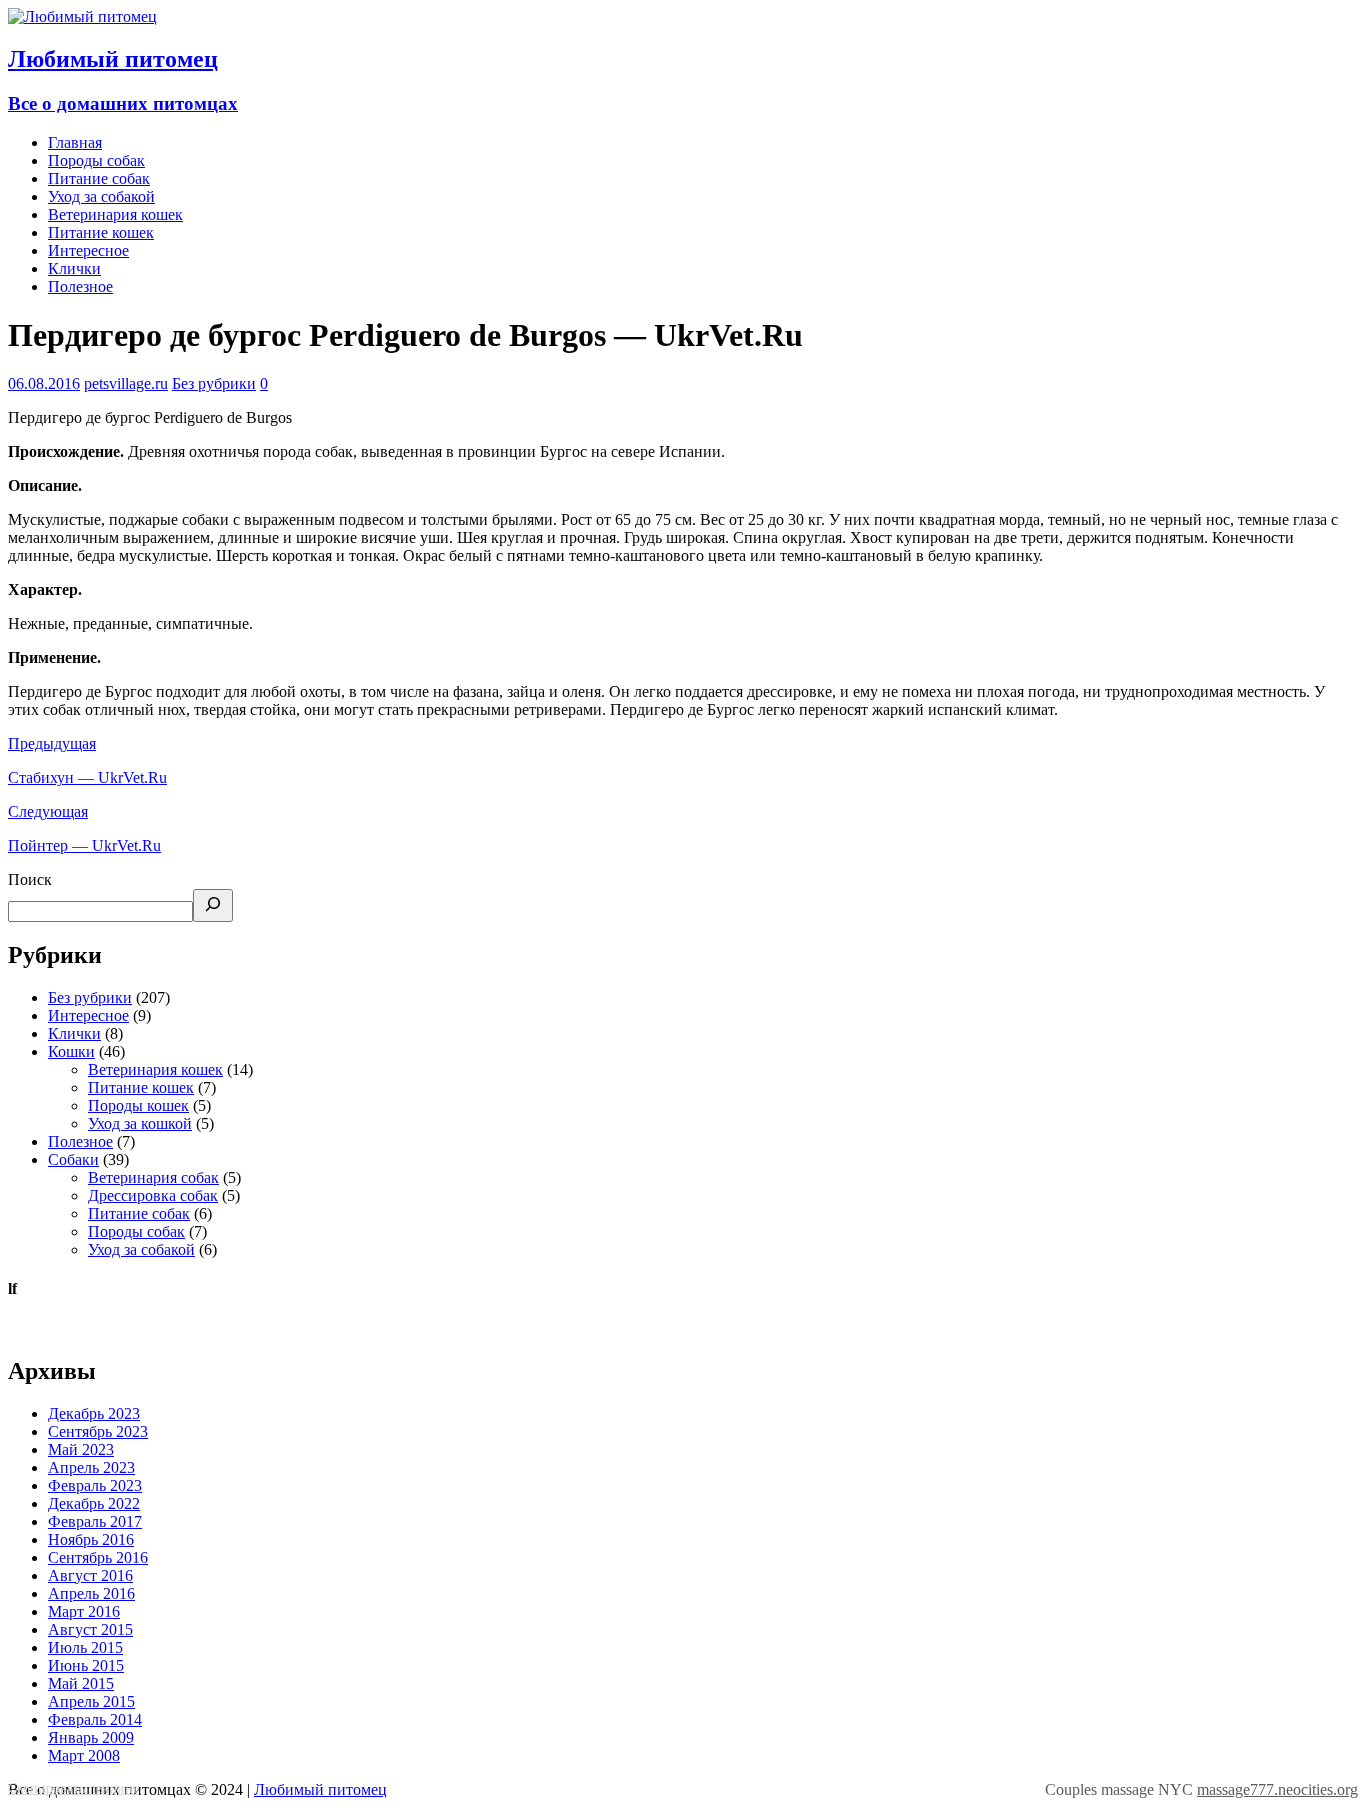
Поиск (30, 879)
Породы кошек (138, 1105)
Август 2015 (90, 1629)
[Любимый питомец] (82, 16)
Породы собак (96, 160)
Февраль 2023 (95, 1485)
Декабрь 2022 (94, 1503)
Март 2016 (84, 1611)
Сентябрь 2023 (98, 1431)
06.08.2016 (44, 383)
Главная (75, 142)
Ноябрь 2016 (91, 1539)
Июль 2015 (85, 1647)
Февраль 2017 (95, 1521)
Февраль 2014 (95, 1719)
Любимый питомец (320, 1789)
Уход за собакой (101, 196)
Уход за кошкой (140, 1123)
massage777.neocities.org (1277, 1789)
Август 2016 (90, 1575)
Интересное (88, 250)
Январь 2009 (91, 1737)
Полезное (80, 286)
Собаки (73, 1159)
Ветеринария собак (153, 1177)
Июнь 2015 (86, 1665)
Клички (74, 268)
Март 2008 (84, 1755)
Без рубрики (214, 383)
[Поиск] (213, 905)
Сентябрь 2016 (98, 1557)
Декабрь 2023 (94, 1413)
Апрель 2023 (91, 1467)
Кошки (71, 1051)
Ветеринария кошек (115, 214)
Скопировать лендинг (73, 1788)
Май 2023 (81, 1449)
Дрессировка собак (153, 1195)
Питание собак (99, 178)
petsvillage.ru (126, 383)
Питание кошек (101, 232)
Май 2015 (81, 1683)
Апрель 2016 (91, 1593)
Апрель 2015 (91, 1701)
